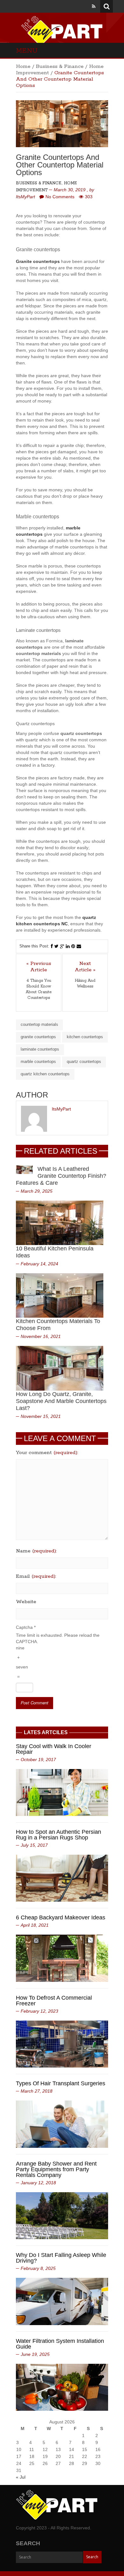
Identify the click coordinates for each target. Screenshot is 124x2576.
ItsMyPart (25, 197)
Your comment (47, 1453)
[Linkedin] (68, 946)
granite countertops (38, 1037)
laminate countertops (40, 1049)
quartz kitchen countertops (45, 1074)
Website (26, 1602)
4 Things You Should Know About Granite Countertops (39, 989)
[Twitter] (56, 946)
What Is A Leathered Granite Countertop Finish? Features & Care (61, 1176)
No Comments (60, 197)
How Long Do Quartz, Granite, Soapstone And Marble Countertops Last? (61, 1401)
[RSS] (94, 6)
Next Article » (85, 967)
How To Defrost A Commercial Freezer (54, 2001)
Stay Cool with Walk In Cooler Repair (54, 1749)
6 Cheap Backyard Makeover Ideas (61, 1917)
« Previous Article (39, 967)
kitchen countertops (85, 1037)
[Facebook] (52, 946)
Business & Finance (60, 66)
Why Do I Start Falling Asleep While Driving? (61, 2258)
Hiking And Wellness (85, 983)
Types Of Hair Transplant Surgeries (61, 2083)
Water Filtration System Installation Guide (60, 2344)
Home (23, 66)
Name (36, 1551)
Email (36, 1576)
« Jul (21, 2477)
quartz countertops (84, 1062)
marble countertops (38, 1062)
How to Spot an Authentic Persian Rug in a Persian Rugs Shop (59, 1835)
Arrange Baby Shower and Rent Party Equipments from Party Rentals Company (56, 2169)
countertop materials (39, 1024)
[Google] (62, 946)
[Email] (79, 946)
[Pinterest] (73, 946)
